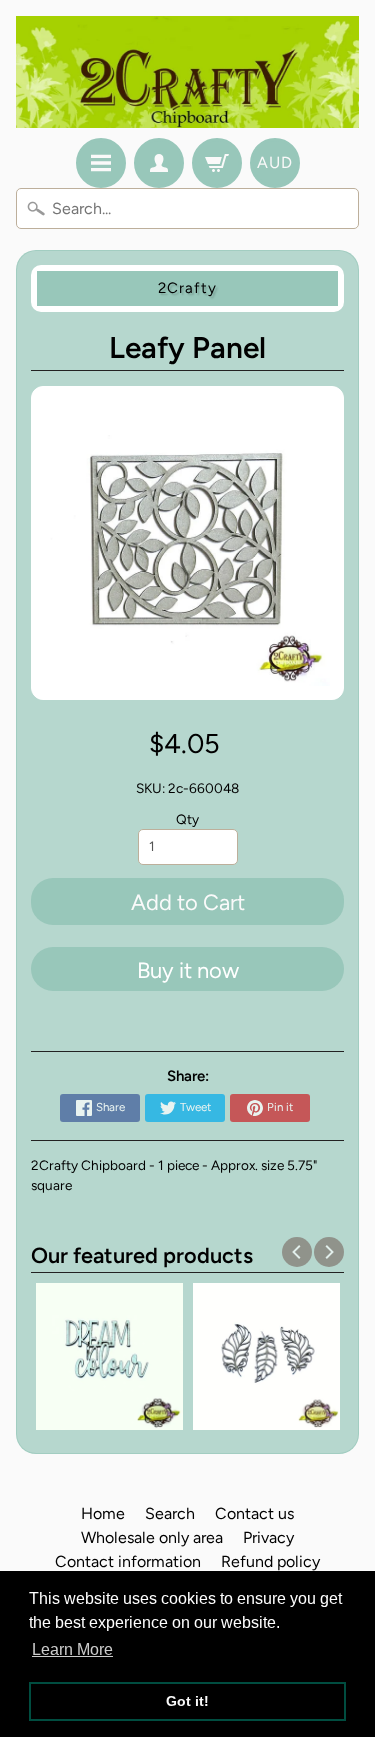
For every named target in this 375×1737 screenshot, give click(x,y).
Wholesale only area (152, 1537)
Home (103, 1513)
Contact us (254, 1513)
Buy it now (188, 970)
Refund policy (270, 1561)
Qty (187, 819)
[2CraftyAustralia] (187, 72)
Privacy (268, 1537)
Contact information (128, 1561)
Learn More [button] (72, 1649)
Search (170, 1513)
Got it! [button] (187, 1701)
